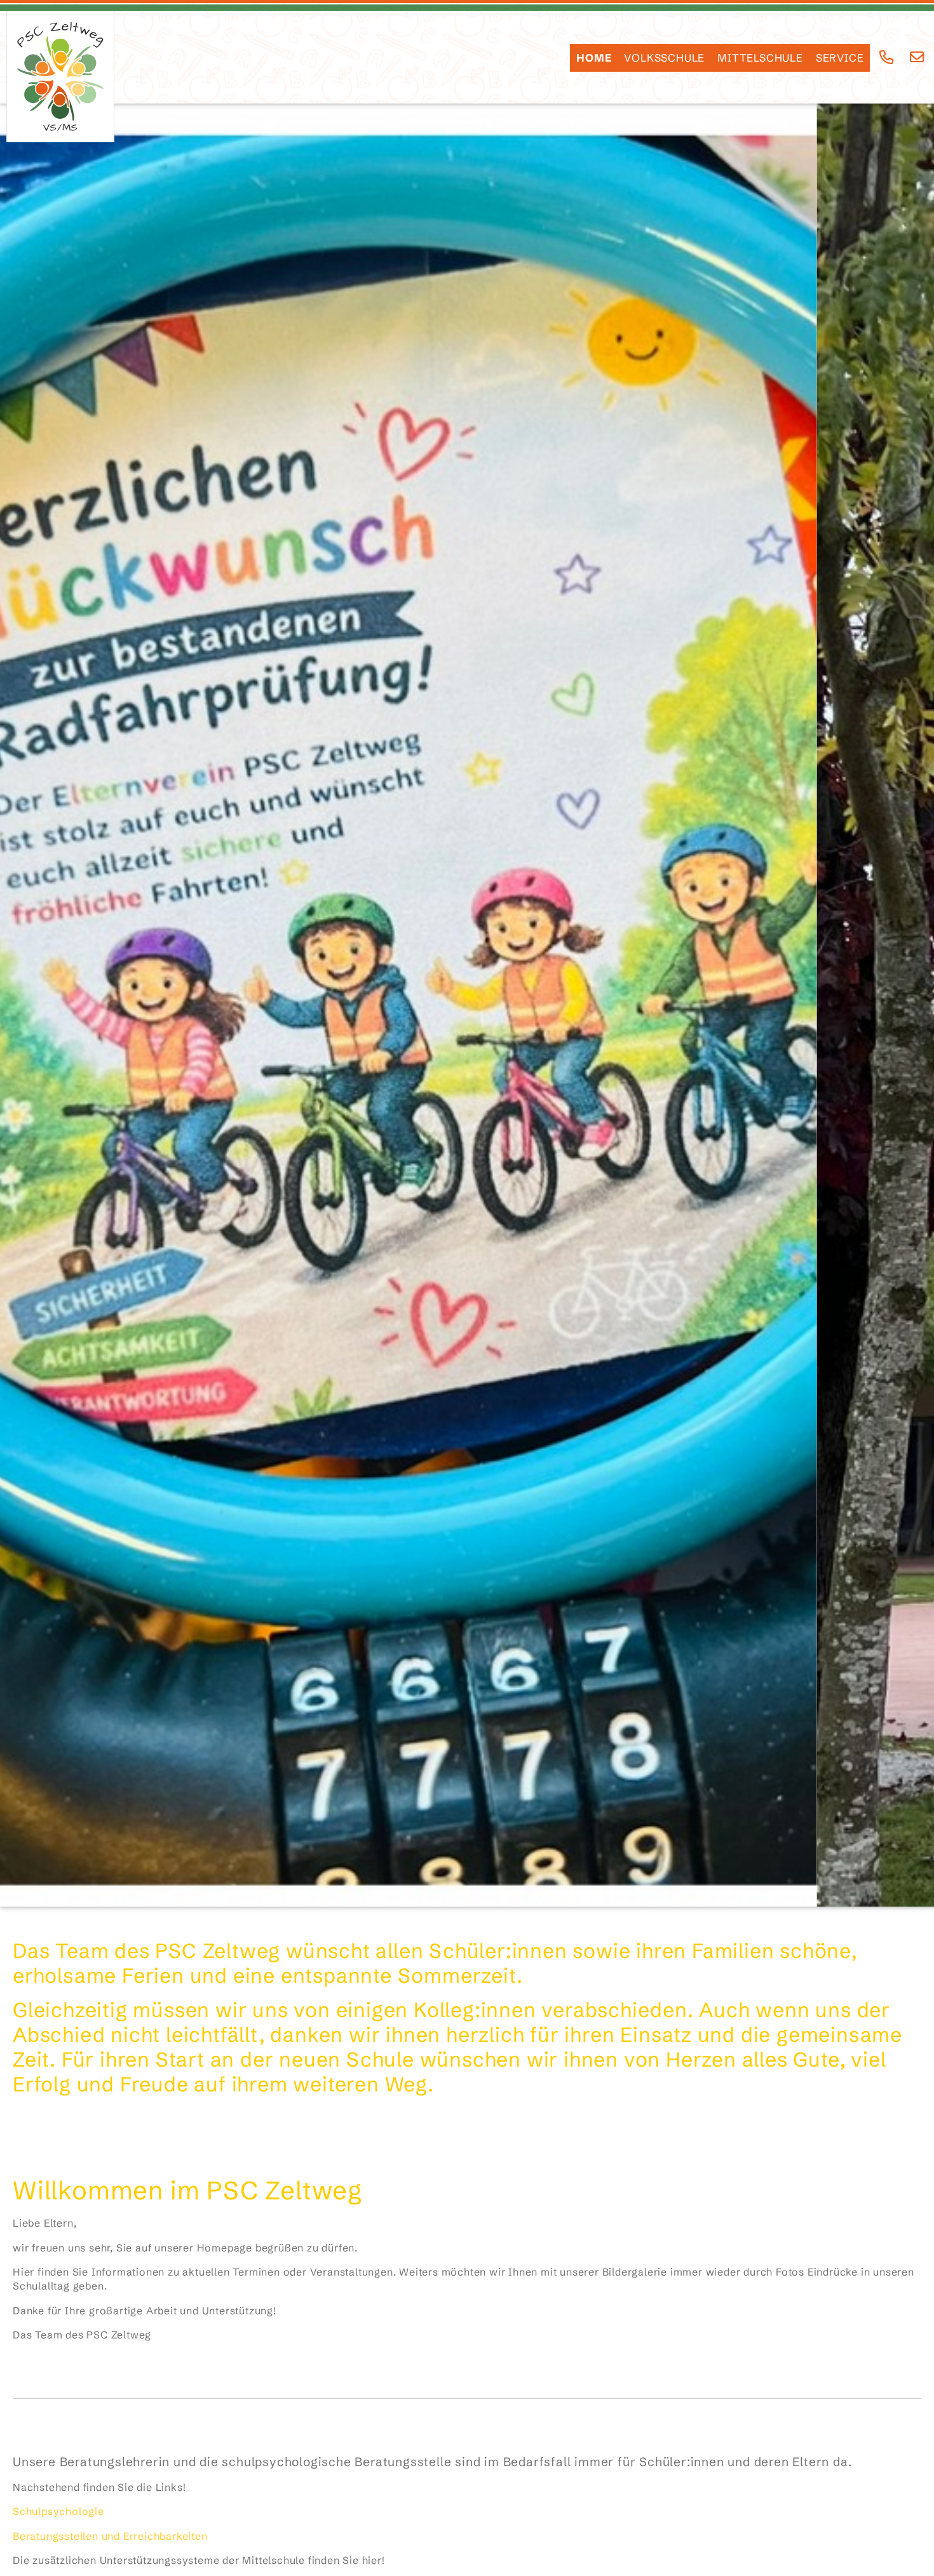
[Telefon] (887, 57)
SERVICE (840, 58)
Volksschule (664, 58)
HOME (594, 58)
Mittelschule (760, 58)
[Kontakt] (917, 57)
